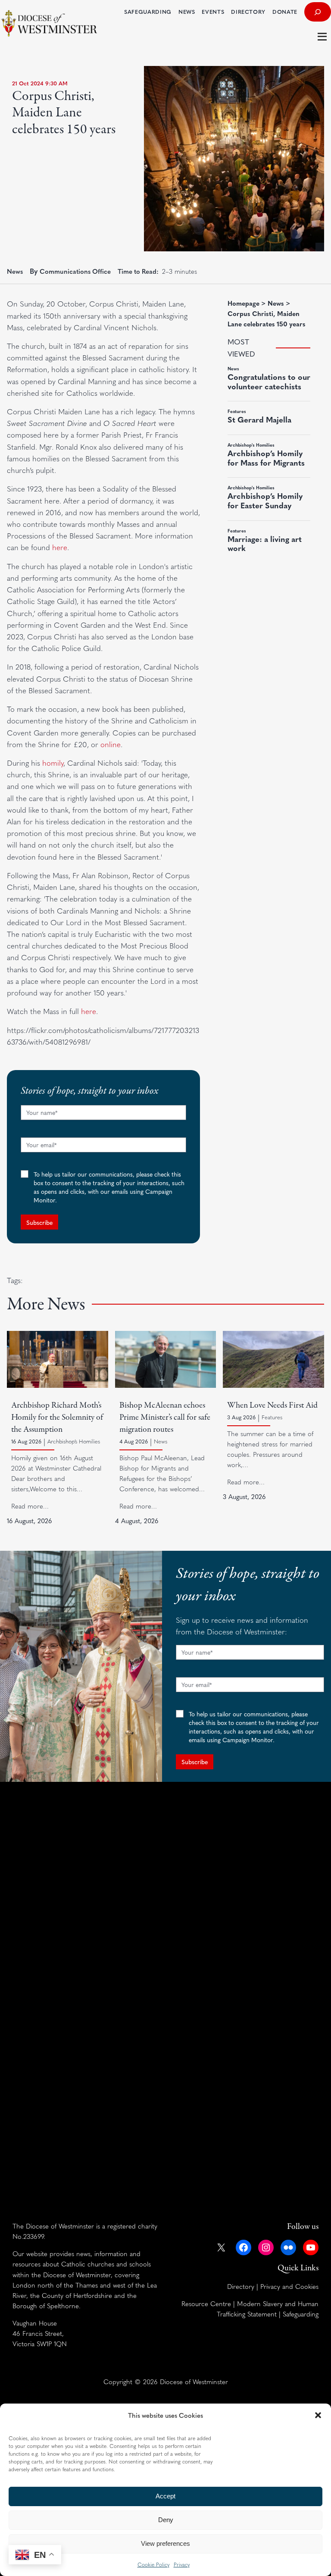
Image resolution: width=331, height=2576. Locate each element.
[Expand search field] (318, 12)
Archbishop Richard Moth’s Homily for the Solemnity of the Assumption (57, 1417)
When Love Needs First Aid (272, 1405)
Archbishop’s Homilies (74, 1441)
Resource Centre (206, 2303)
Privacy (182, 2564)
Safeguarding (301, 2314)
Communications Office (75, 271)
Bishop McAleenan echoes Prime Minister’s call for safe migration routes (165, 1417)
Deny (166, 2520)
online (111, 744)
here (60, 547)
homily (53, 763)
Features (272, 1417)
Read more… (30, 1506)
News (15, 271)
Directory (241, 2286)
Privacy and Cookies (289, 2286)
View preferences (165, 2543)
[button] (318, 2415)
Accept (165, 2496)
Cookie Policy (153, 2564)
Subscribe (39, 1222)
